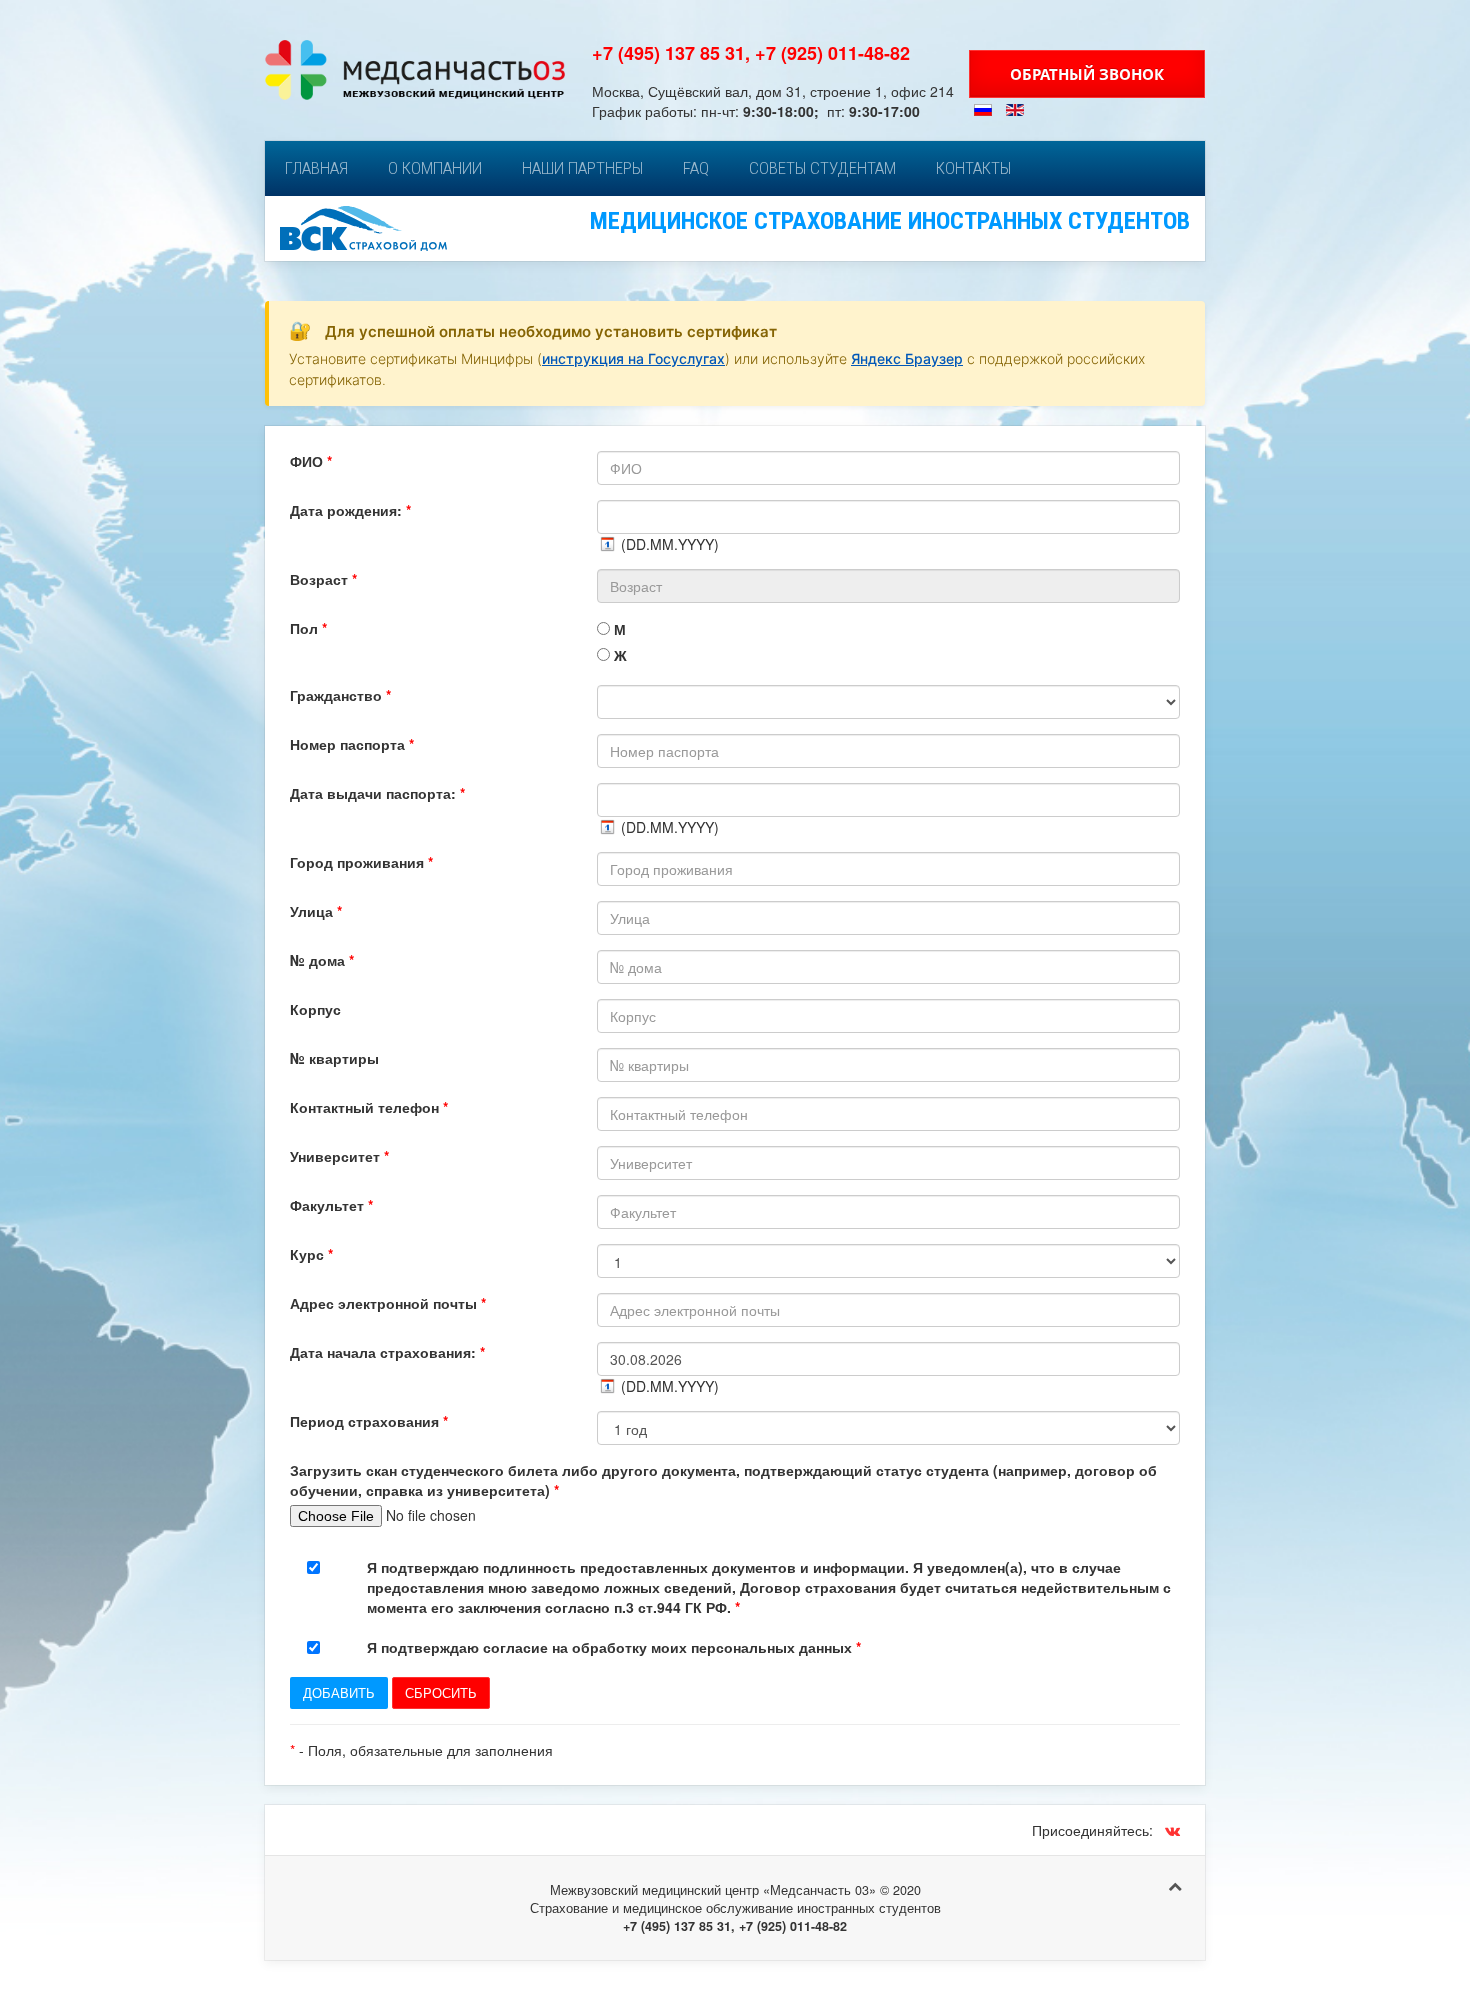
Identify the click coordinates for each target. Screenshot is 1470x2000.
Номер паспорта (352, 744)
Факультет (331, 1205)
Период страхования (369, 1421)
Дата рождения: (350, 510)
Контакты (973, 168)
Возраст (323, 579)
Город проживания (361, 862)
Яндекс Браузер (907, 358)
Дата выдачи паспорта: (377, 793)
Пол (308, 628)
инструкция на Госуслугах (633, 358)
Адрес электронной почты (388, 1303)
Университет (339, 1156)
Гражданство (340, 695)
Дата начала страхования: (387, 1352)
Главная (316, 168)
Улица (316, 911)
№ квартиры (334, 1058)
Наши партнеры (582, 168)
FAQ (696, 168)
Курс (311, 1254)
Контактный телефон (369, 1107)
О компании (435, 168)
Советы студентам (822, 168)
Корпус (315, 1009)
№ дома (322, 960)
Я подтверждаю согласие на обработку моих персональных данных (614, 1647)
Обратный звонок (1087, 74)
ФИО (311, 461)
